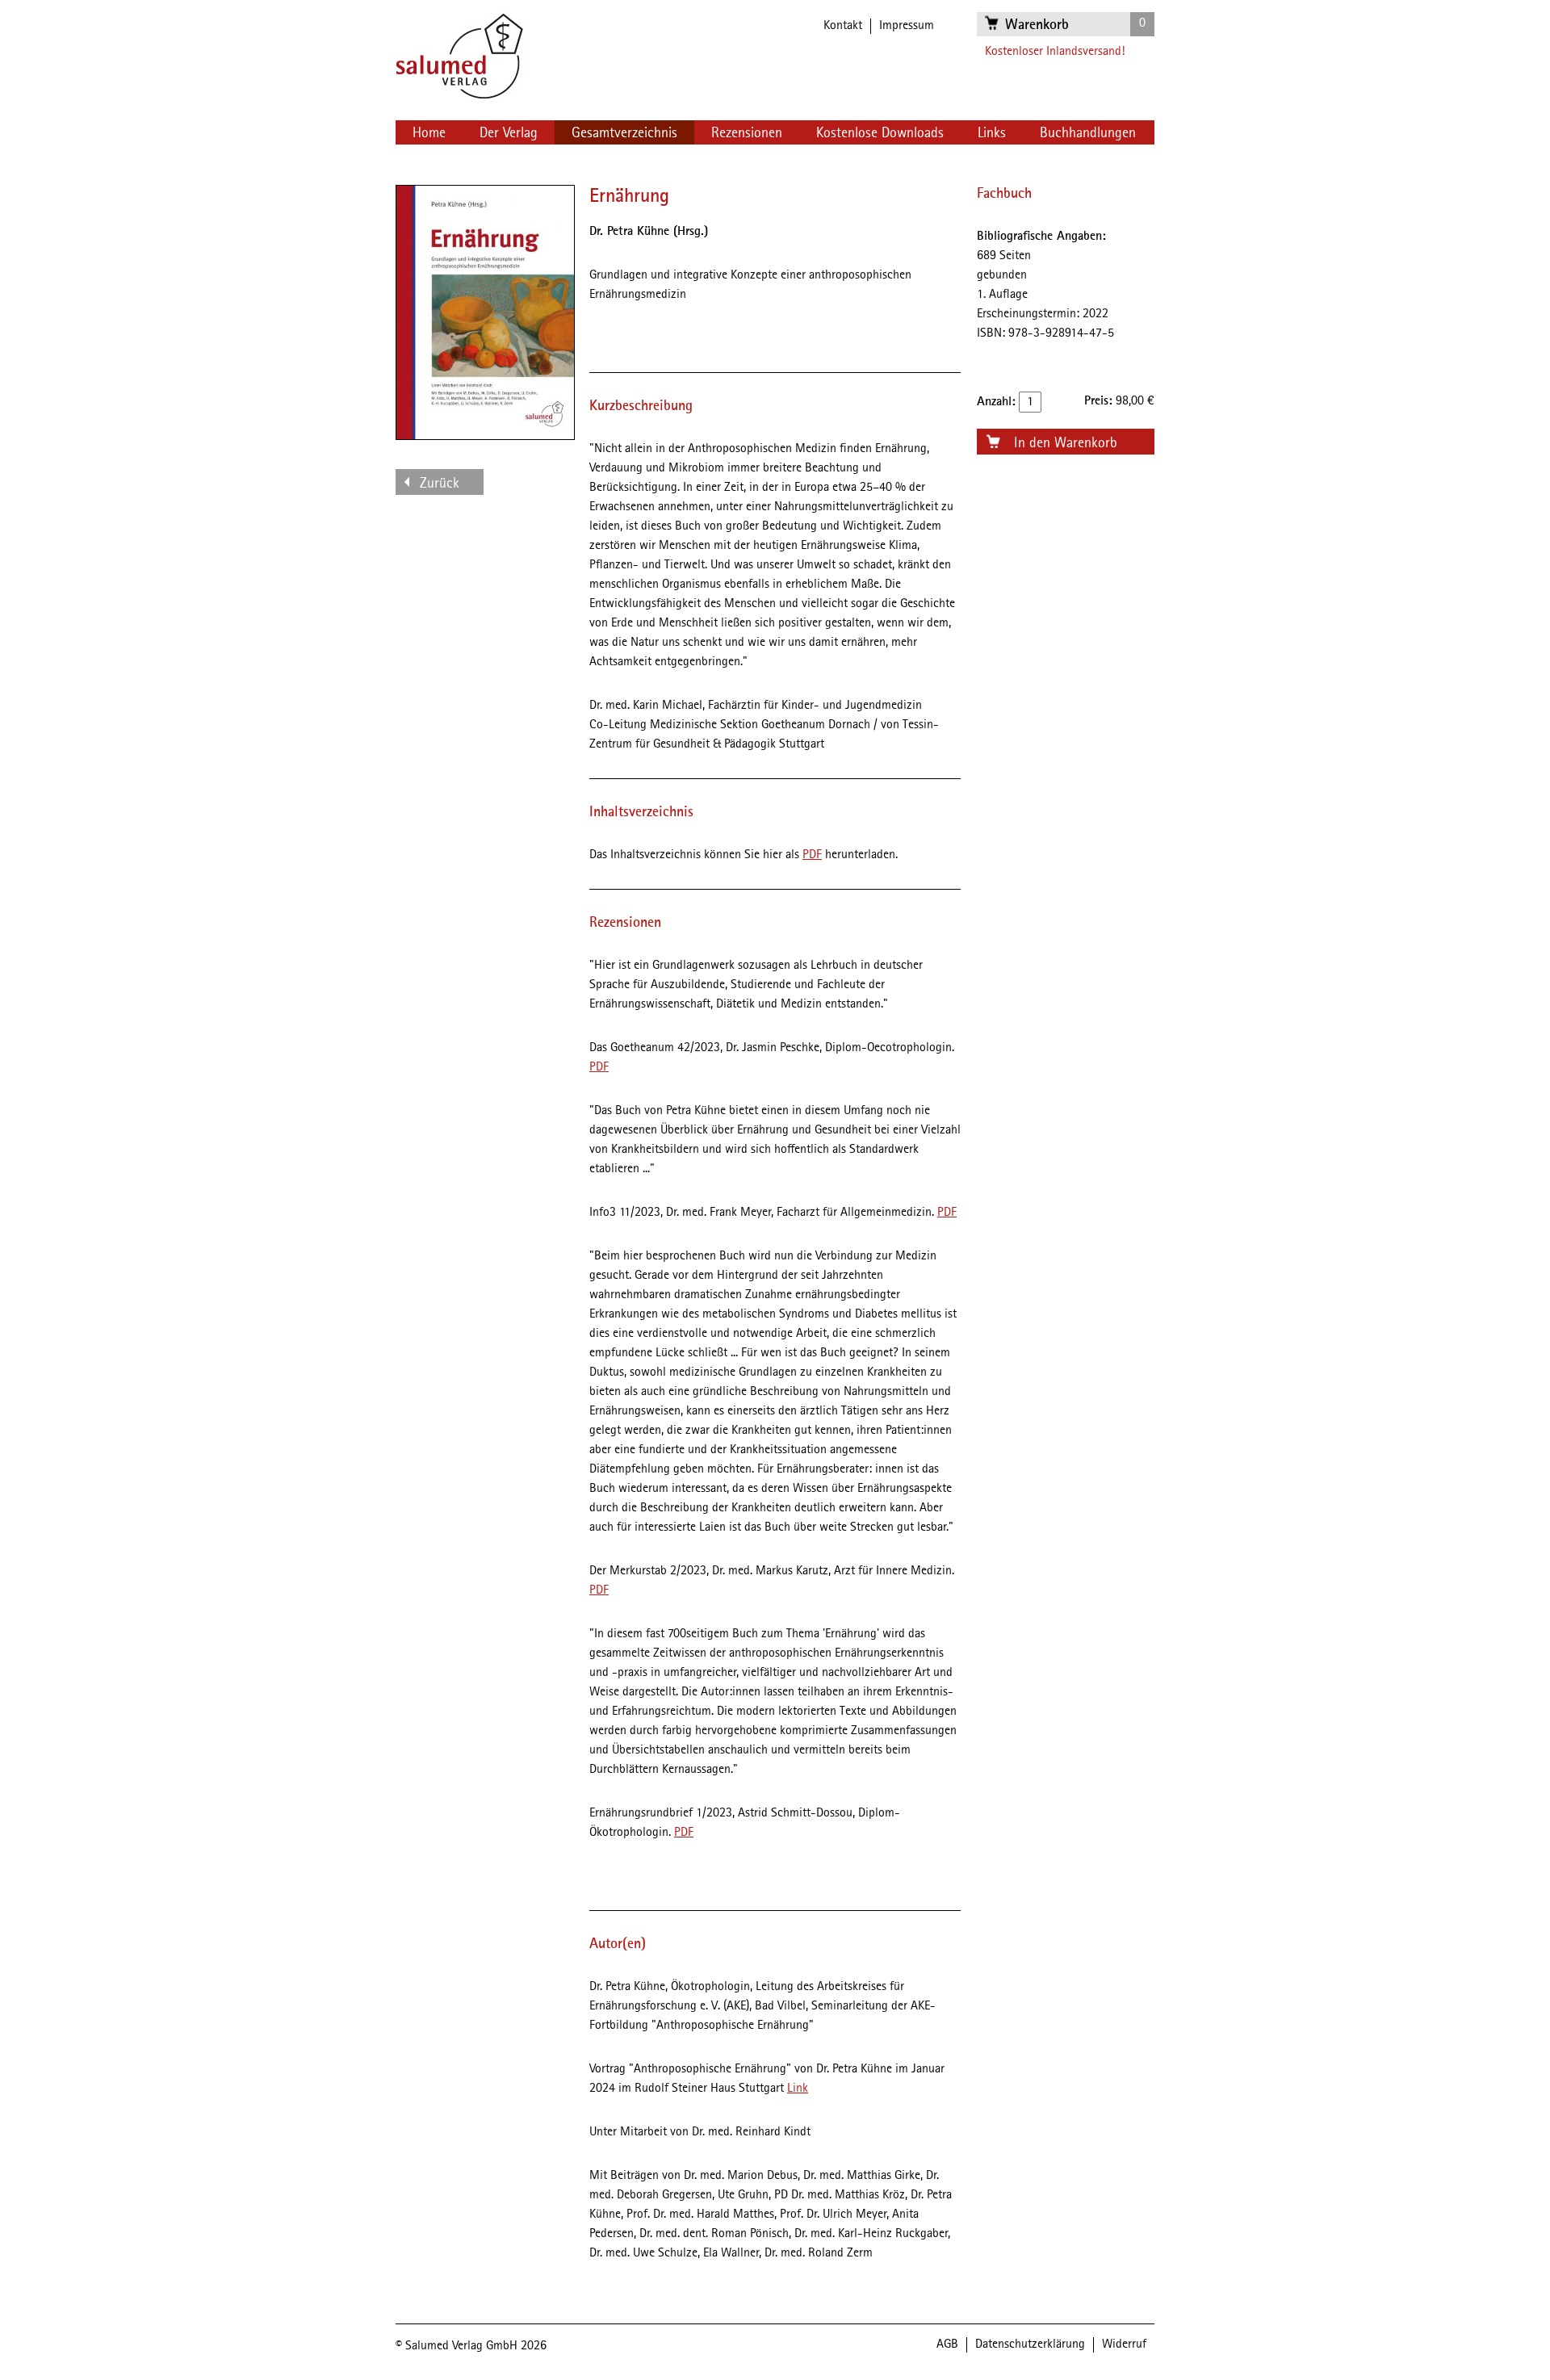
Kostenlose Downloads (880, 133)
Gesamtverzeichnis (624, 133)
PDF (812, 855)
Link (798, 2089)
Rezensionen (747, 133)
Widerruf (1124, 2344)
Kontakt (843, 26)
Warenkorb (1037, 25)
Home (429, 133)
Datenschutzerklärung (1030, 2344)
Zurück (440, 484)
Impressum (907, 26)
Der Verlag (509, 133)
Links (992, 133)
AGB (947, 2344)
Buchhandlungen (1088, 133)
